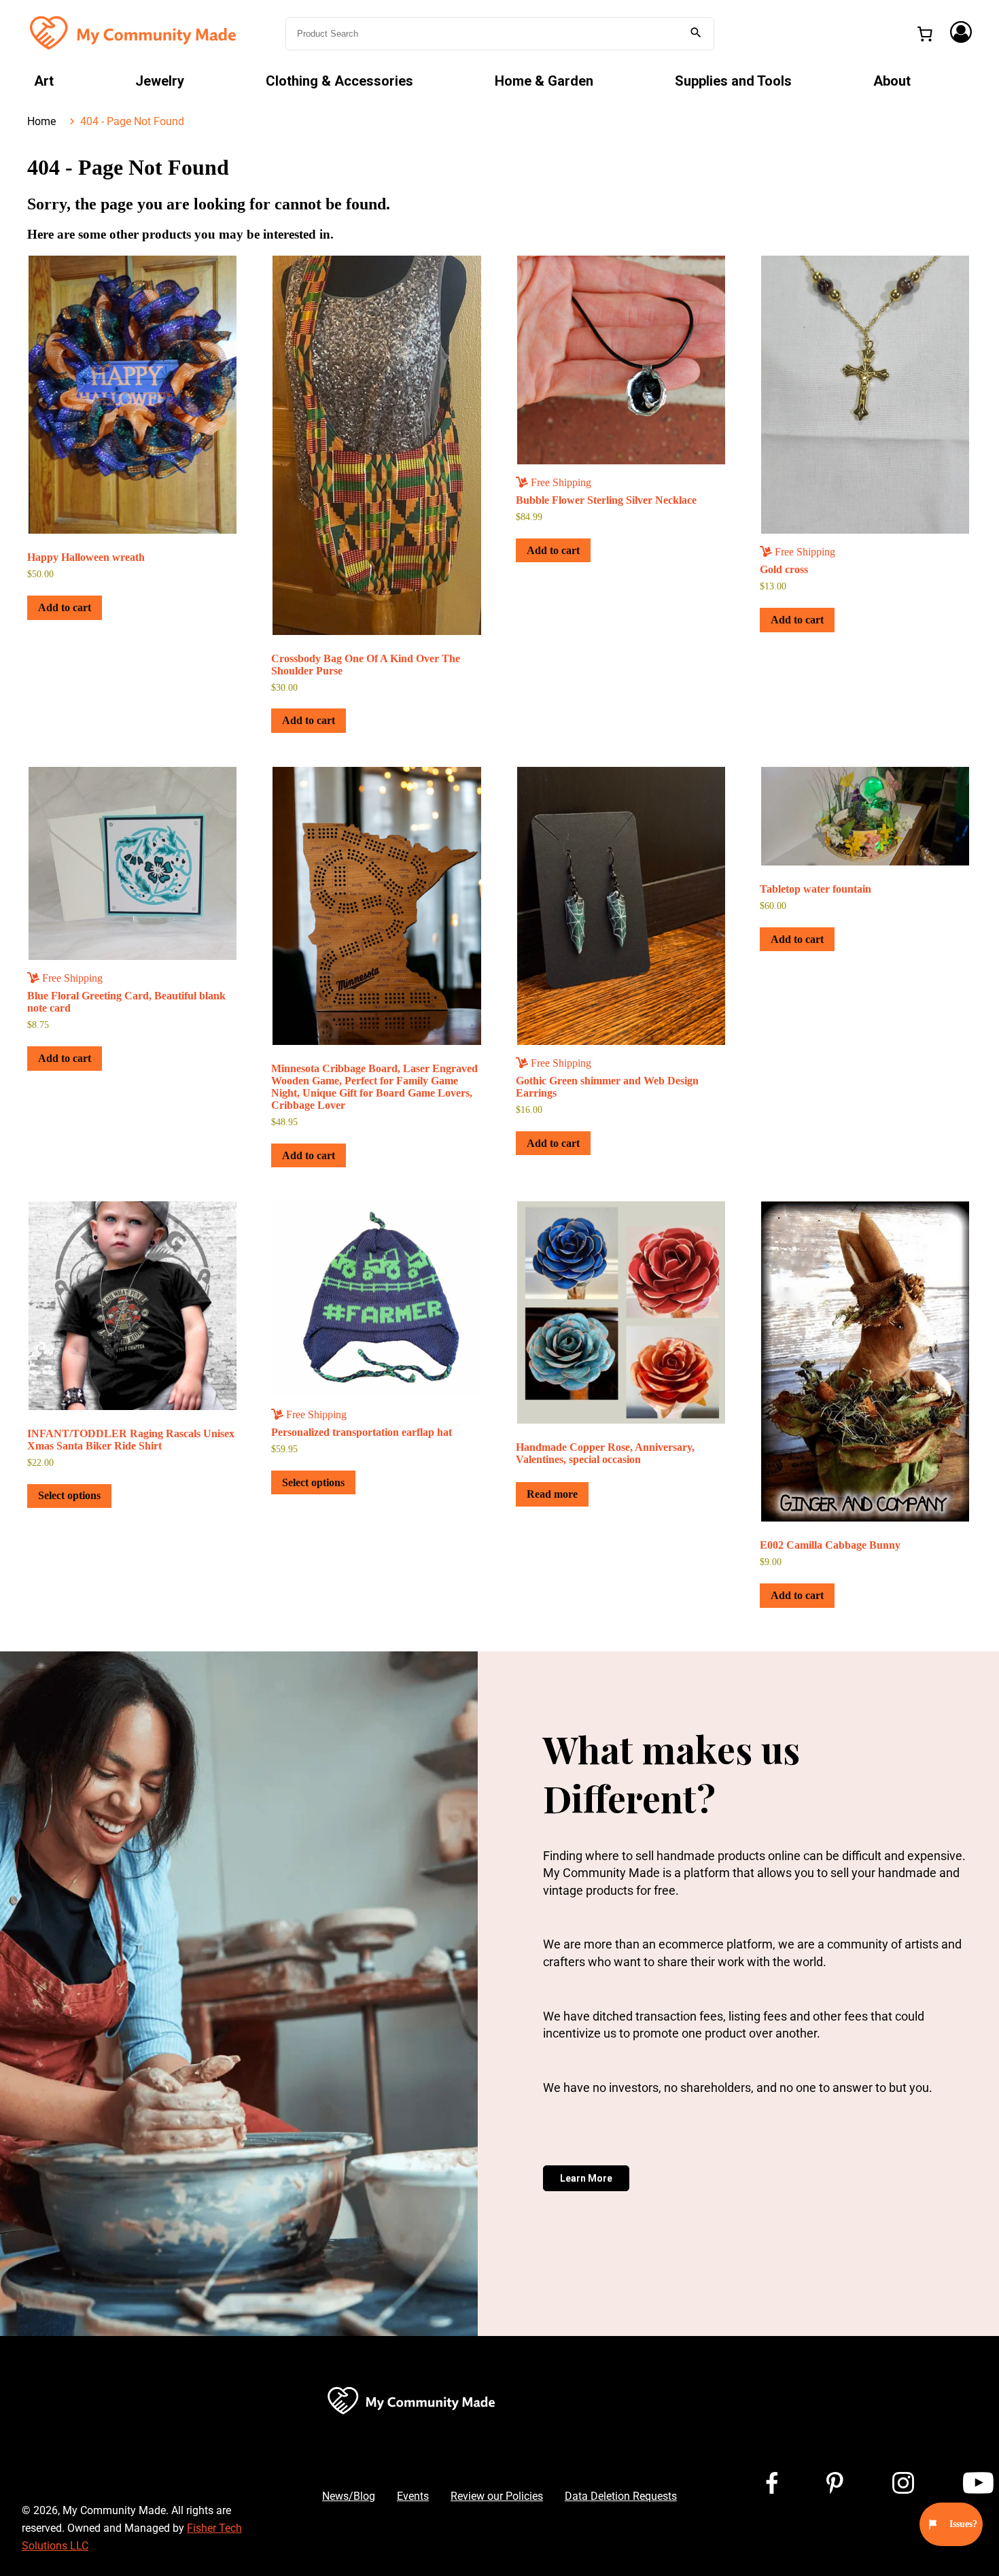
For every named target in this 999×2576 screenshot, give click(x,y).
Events (413, 2496)
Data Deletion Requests (621, 2496)
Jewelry (160, 81)
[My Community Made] (135, 32)
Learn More (586, 2178)
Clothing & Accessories (339, 81)
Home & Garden (544, 81)
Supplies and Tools (733, 81)
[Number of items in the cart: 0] (925, 34)
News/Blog (349, 2496)
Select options (69, 1495)
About (892, 81)
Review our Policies (497, 2496)
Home (41, 121)
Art (44, 81)
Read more (552, 1494)
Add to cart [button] (65, 607)
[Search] (696, 34)
